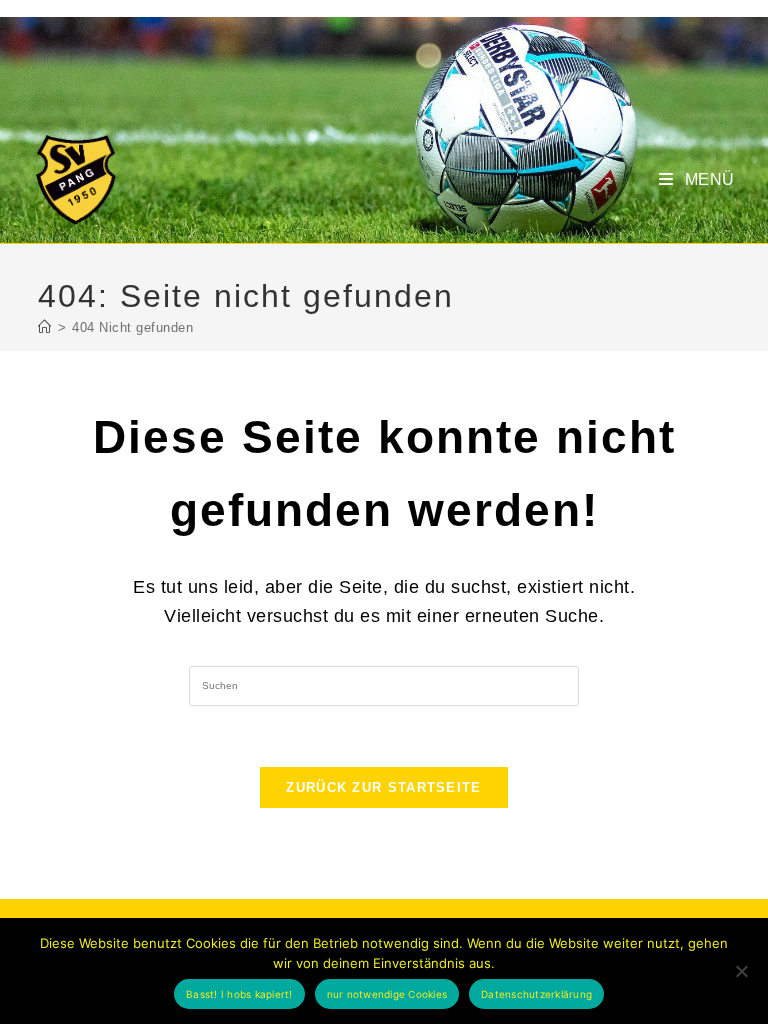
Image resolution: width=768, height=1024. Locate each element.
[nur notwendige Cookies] (741, 971)
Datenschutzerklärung (536, 994)
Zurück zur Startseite (383, 787)
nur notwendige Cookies (387, 994)
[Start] (45, 327)
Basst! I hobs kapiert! (239, 994)
